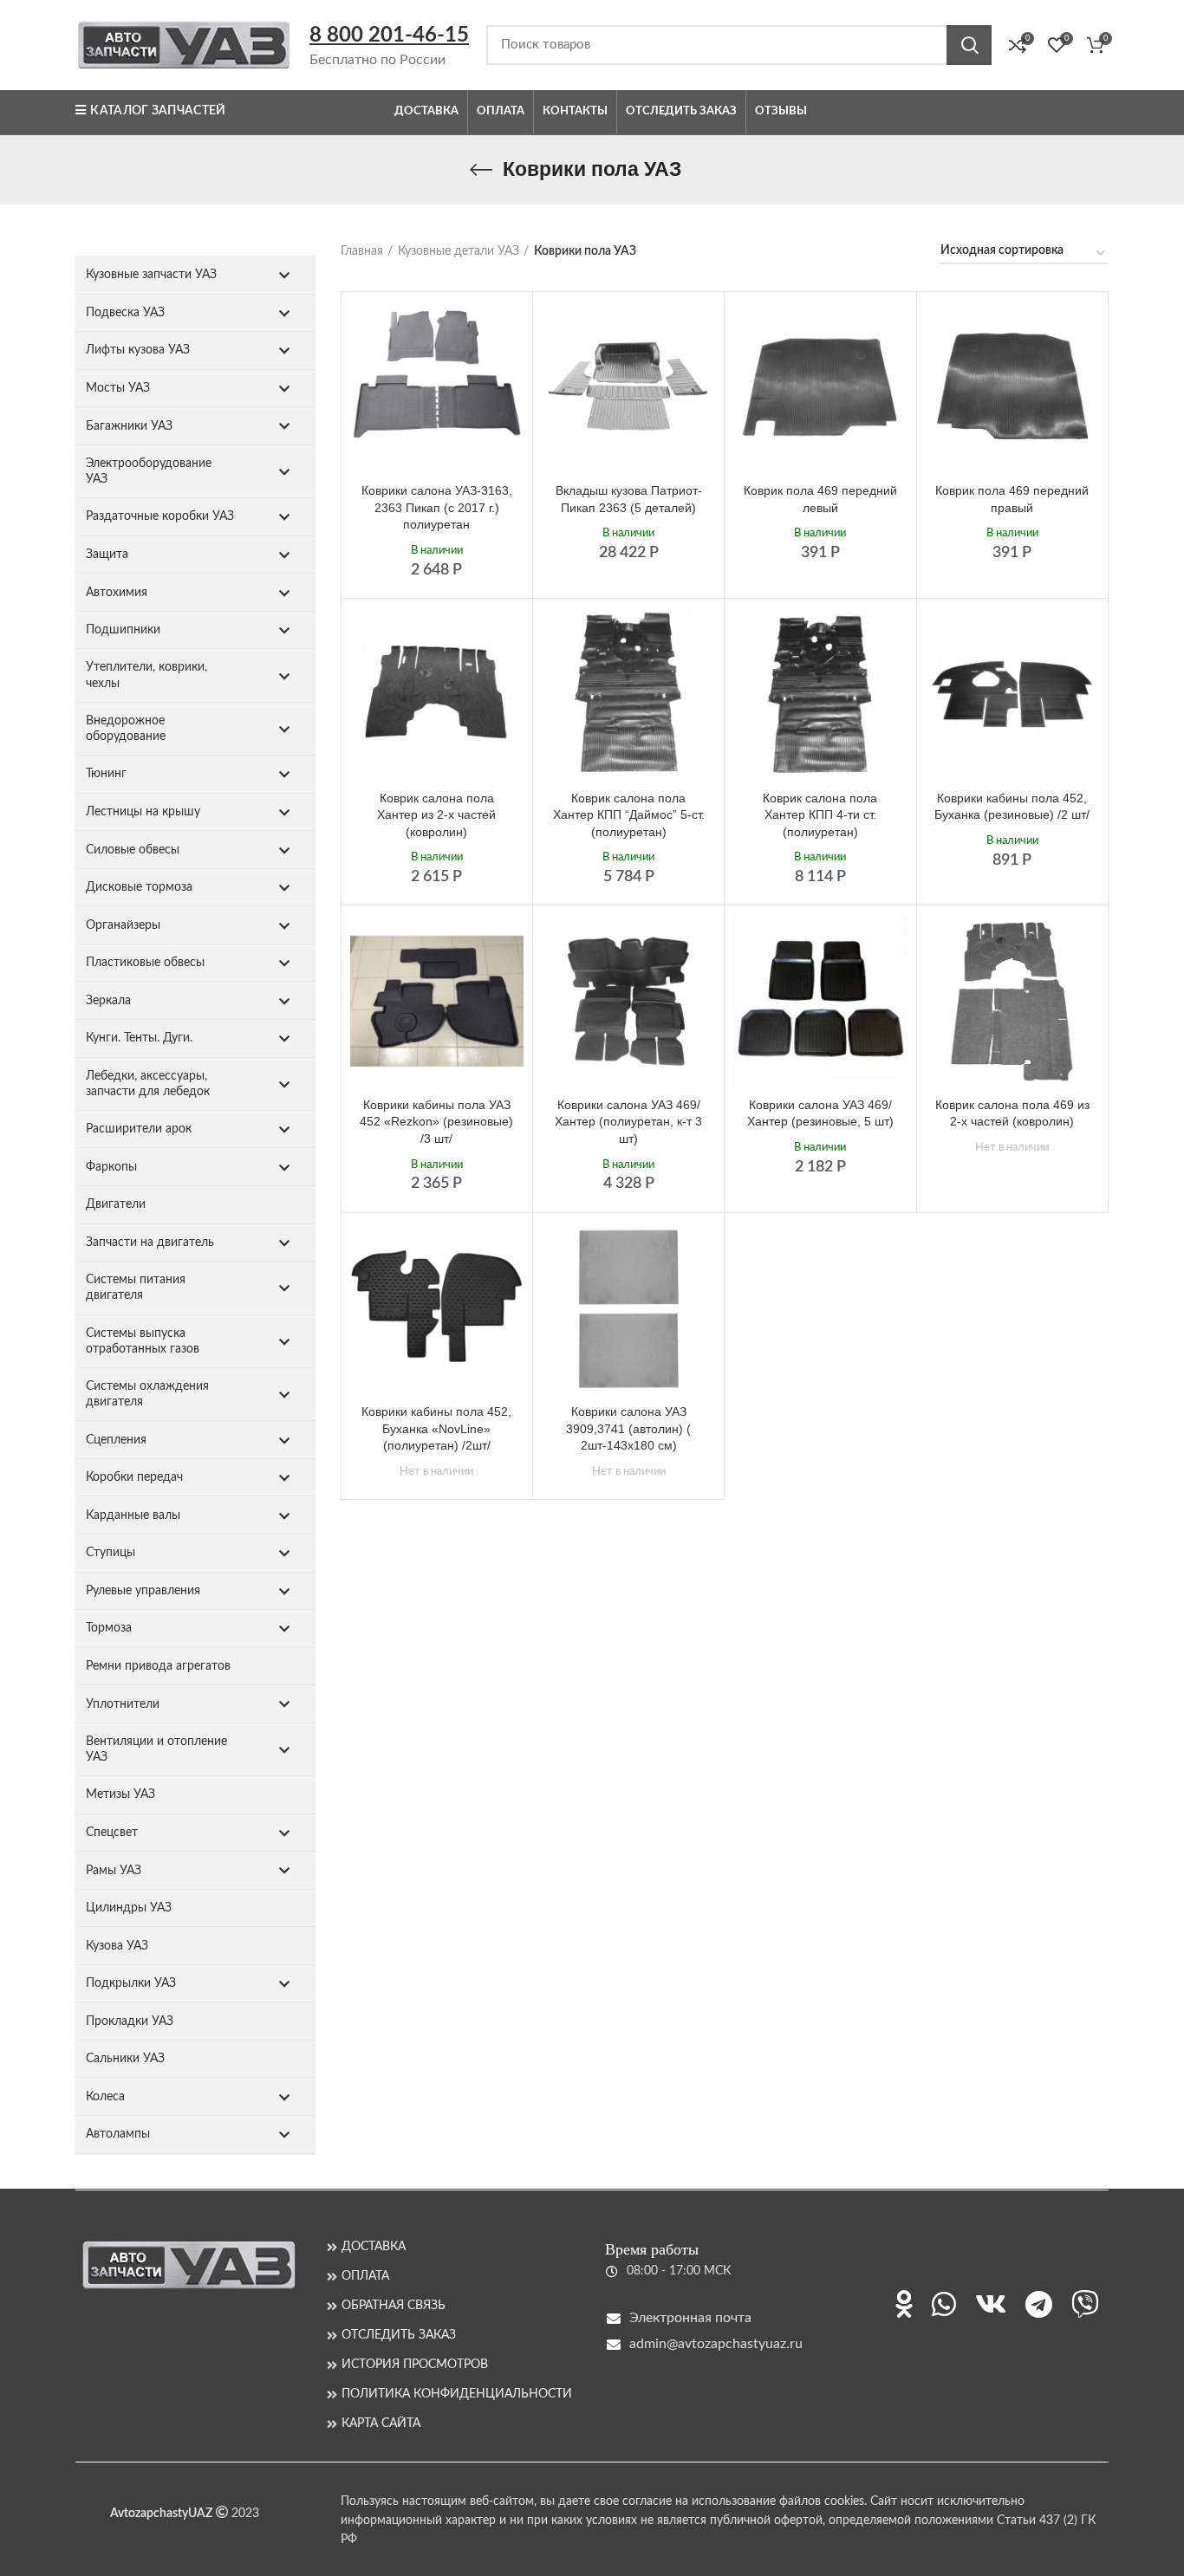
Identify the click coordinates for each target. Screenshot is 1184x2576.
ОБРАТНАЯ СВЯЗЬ (394, 2306)
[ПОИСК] (969, 45)
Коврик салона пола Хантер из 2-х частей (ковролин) (436, 815)
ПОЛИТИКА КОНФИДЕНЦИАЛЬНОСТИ (457, 2394)
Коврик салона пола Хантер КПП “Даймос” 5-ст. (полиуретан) (629, 815)
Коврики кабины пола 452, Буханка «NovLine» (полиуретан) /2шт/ (436, 1428)
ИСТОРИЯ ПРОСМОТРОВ (415, 2365)
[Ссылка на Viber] (1085, 2304)
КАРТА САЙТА (381, 2424)
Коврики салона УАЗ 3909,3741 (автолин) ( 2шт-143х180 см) (628, 1428)
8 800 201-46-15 (389, 36)
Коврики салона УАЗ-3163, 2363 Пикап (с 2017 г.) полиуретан (437, 507)
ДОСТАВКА (374, 2247)
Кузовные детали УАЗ (459, 251)
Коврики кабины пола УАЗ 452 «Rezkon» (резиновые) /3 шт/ (436, 1122)
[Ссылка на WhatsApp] (944, 2304)
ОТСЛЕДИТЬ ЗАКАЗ (399, 2335)
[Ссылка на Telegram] (1039, 2304)
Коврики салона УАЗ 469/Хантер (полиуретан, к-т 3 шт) (628, 1122)
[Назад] (481, 170)
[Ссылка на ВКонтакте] (991, 2304)
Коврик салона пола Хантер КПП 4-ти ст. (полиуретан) (820, 815)
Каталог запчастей (158, 111)
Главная (362, 251)
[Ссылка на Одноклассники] (904, 2304)
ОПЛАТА (365, 2276)
